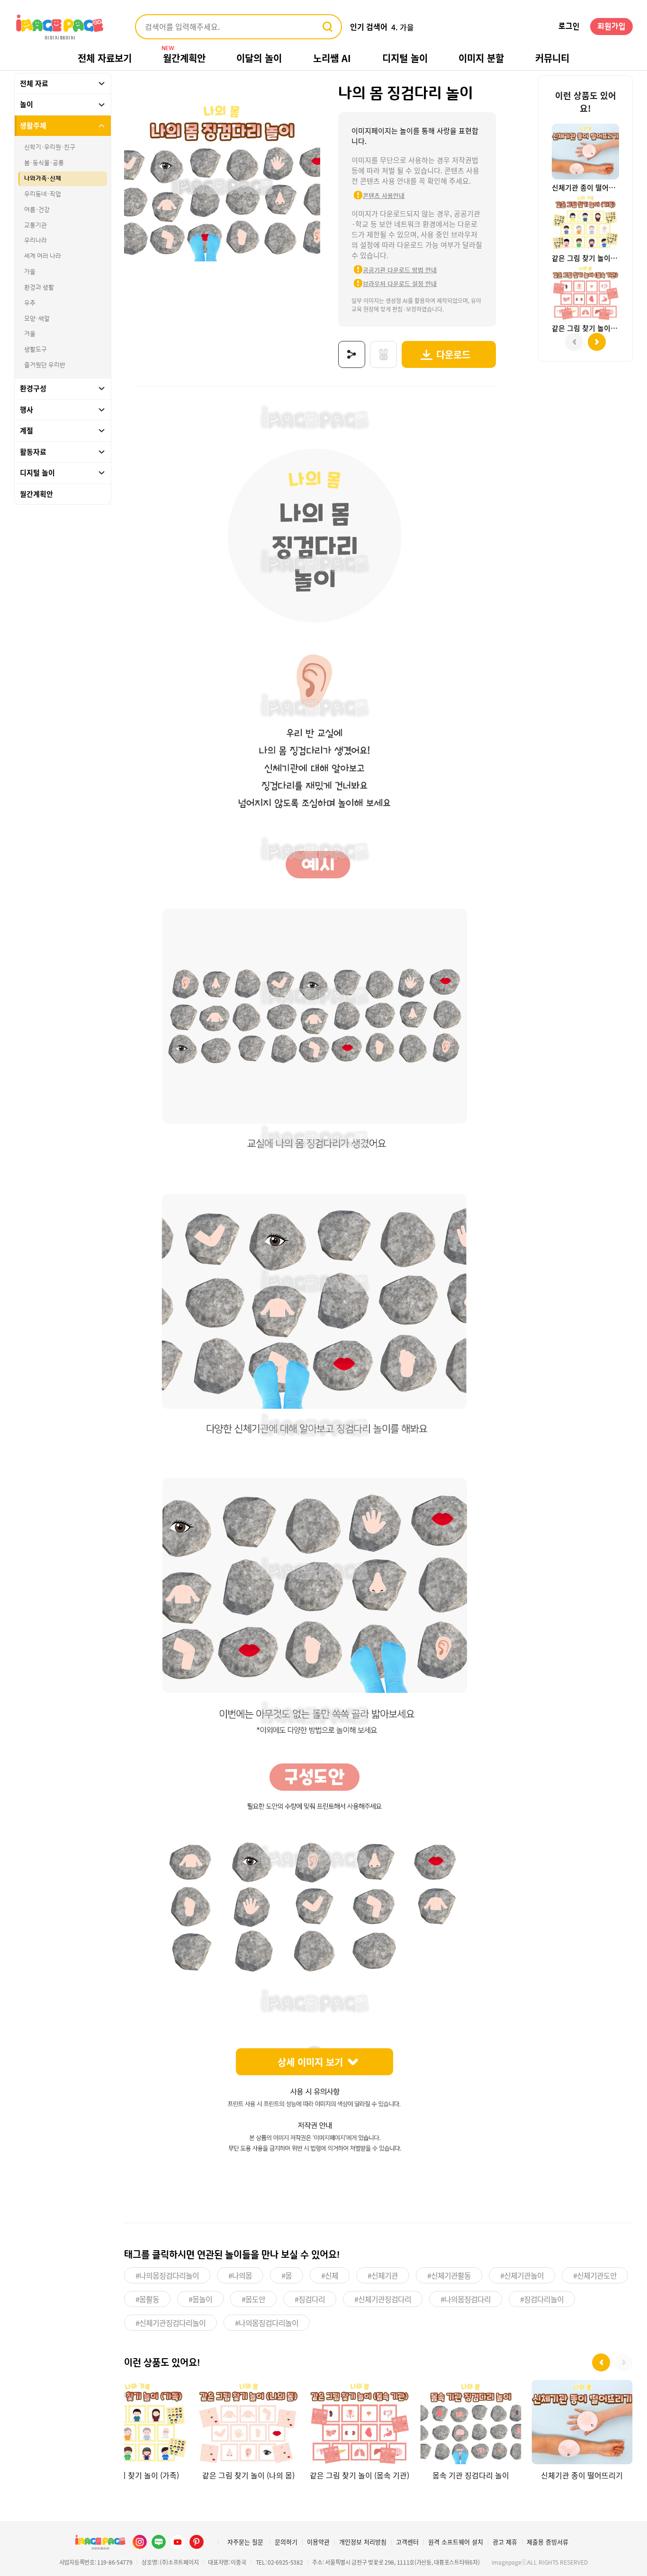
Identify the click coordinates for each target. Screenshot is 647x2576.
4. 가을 (403, 27)
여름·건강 (37, 210)
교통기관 (36, 225)
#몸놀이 (200, 2299)
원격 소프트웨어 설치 (456, 2542)
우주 (30, 303)
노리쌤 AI (332, 58)
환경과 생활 (39, 287)
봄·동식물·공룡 (44, 163)
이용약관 (318, 2542)
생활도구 (36, 349)
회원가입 (611, 27)
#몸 (287, 2275)
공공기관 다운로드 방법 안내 (400, 270)
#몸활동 (147, 2299)
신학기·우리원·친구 (50, 148)
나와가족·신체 (43, 179)
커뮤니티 (552, 58)
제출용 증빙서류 (548, 2542)
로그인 (569, 27)
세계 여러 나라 (43, 256)
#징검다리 (310, 2299)
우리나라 (36, 241)
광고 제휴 (505, 2542)
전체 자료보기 (105, 58)
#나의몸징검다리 (466, 2299)
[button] (601, 2362)
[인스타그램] (140, 2542)
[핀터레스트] (197, 2542)
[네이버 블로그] (159, 2542)
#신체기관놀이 (522, 2275)
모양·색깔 (37, 319)
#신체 (330, 2275)
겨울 (30, 334)
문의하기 (286, 2542)
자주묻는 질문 (245, 2542)
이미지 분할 (481, 58)
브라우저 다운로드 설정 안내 (400, 283)
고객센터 (407, 2542)
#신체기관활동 (449, 2275)
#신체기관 (383, 2275)
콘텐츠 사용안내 (384, 195)
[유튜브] (178, 2542)
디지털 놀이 (405, 58)
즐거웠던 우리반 (45, 365)
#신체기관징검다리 (383, 2299)
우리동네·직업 (43, 194)
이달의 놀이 (259, 58)
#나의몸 (240, 2275)
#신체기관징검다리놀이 (171, 2323)
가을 (30, 272)
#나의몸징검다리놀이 (167, 2275)
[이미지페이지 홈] (100, 2542)
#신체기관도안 (595, 2275)
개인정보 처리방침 (363, 2542)
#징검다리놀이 (542, 2299)
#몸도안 (253, 2299)
